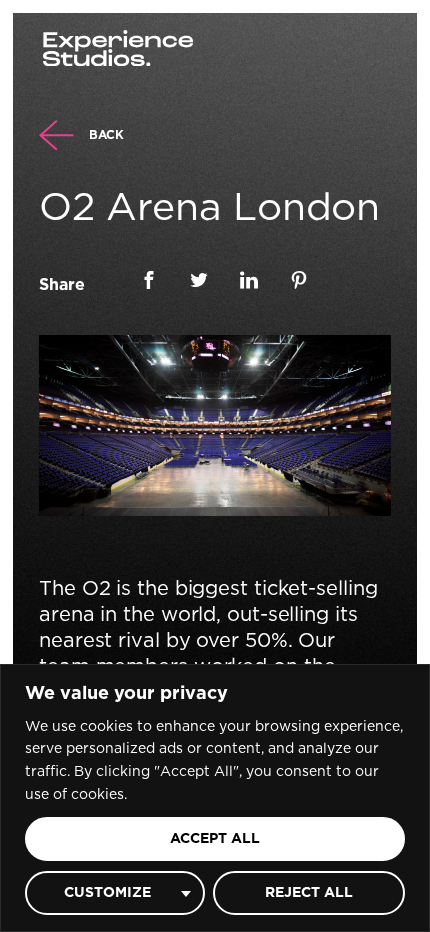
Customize (107, 893)
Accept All (215, 839)
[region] (215, 798)
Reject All (309, 893)
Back (106, 135)
